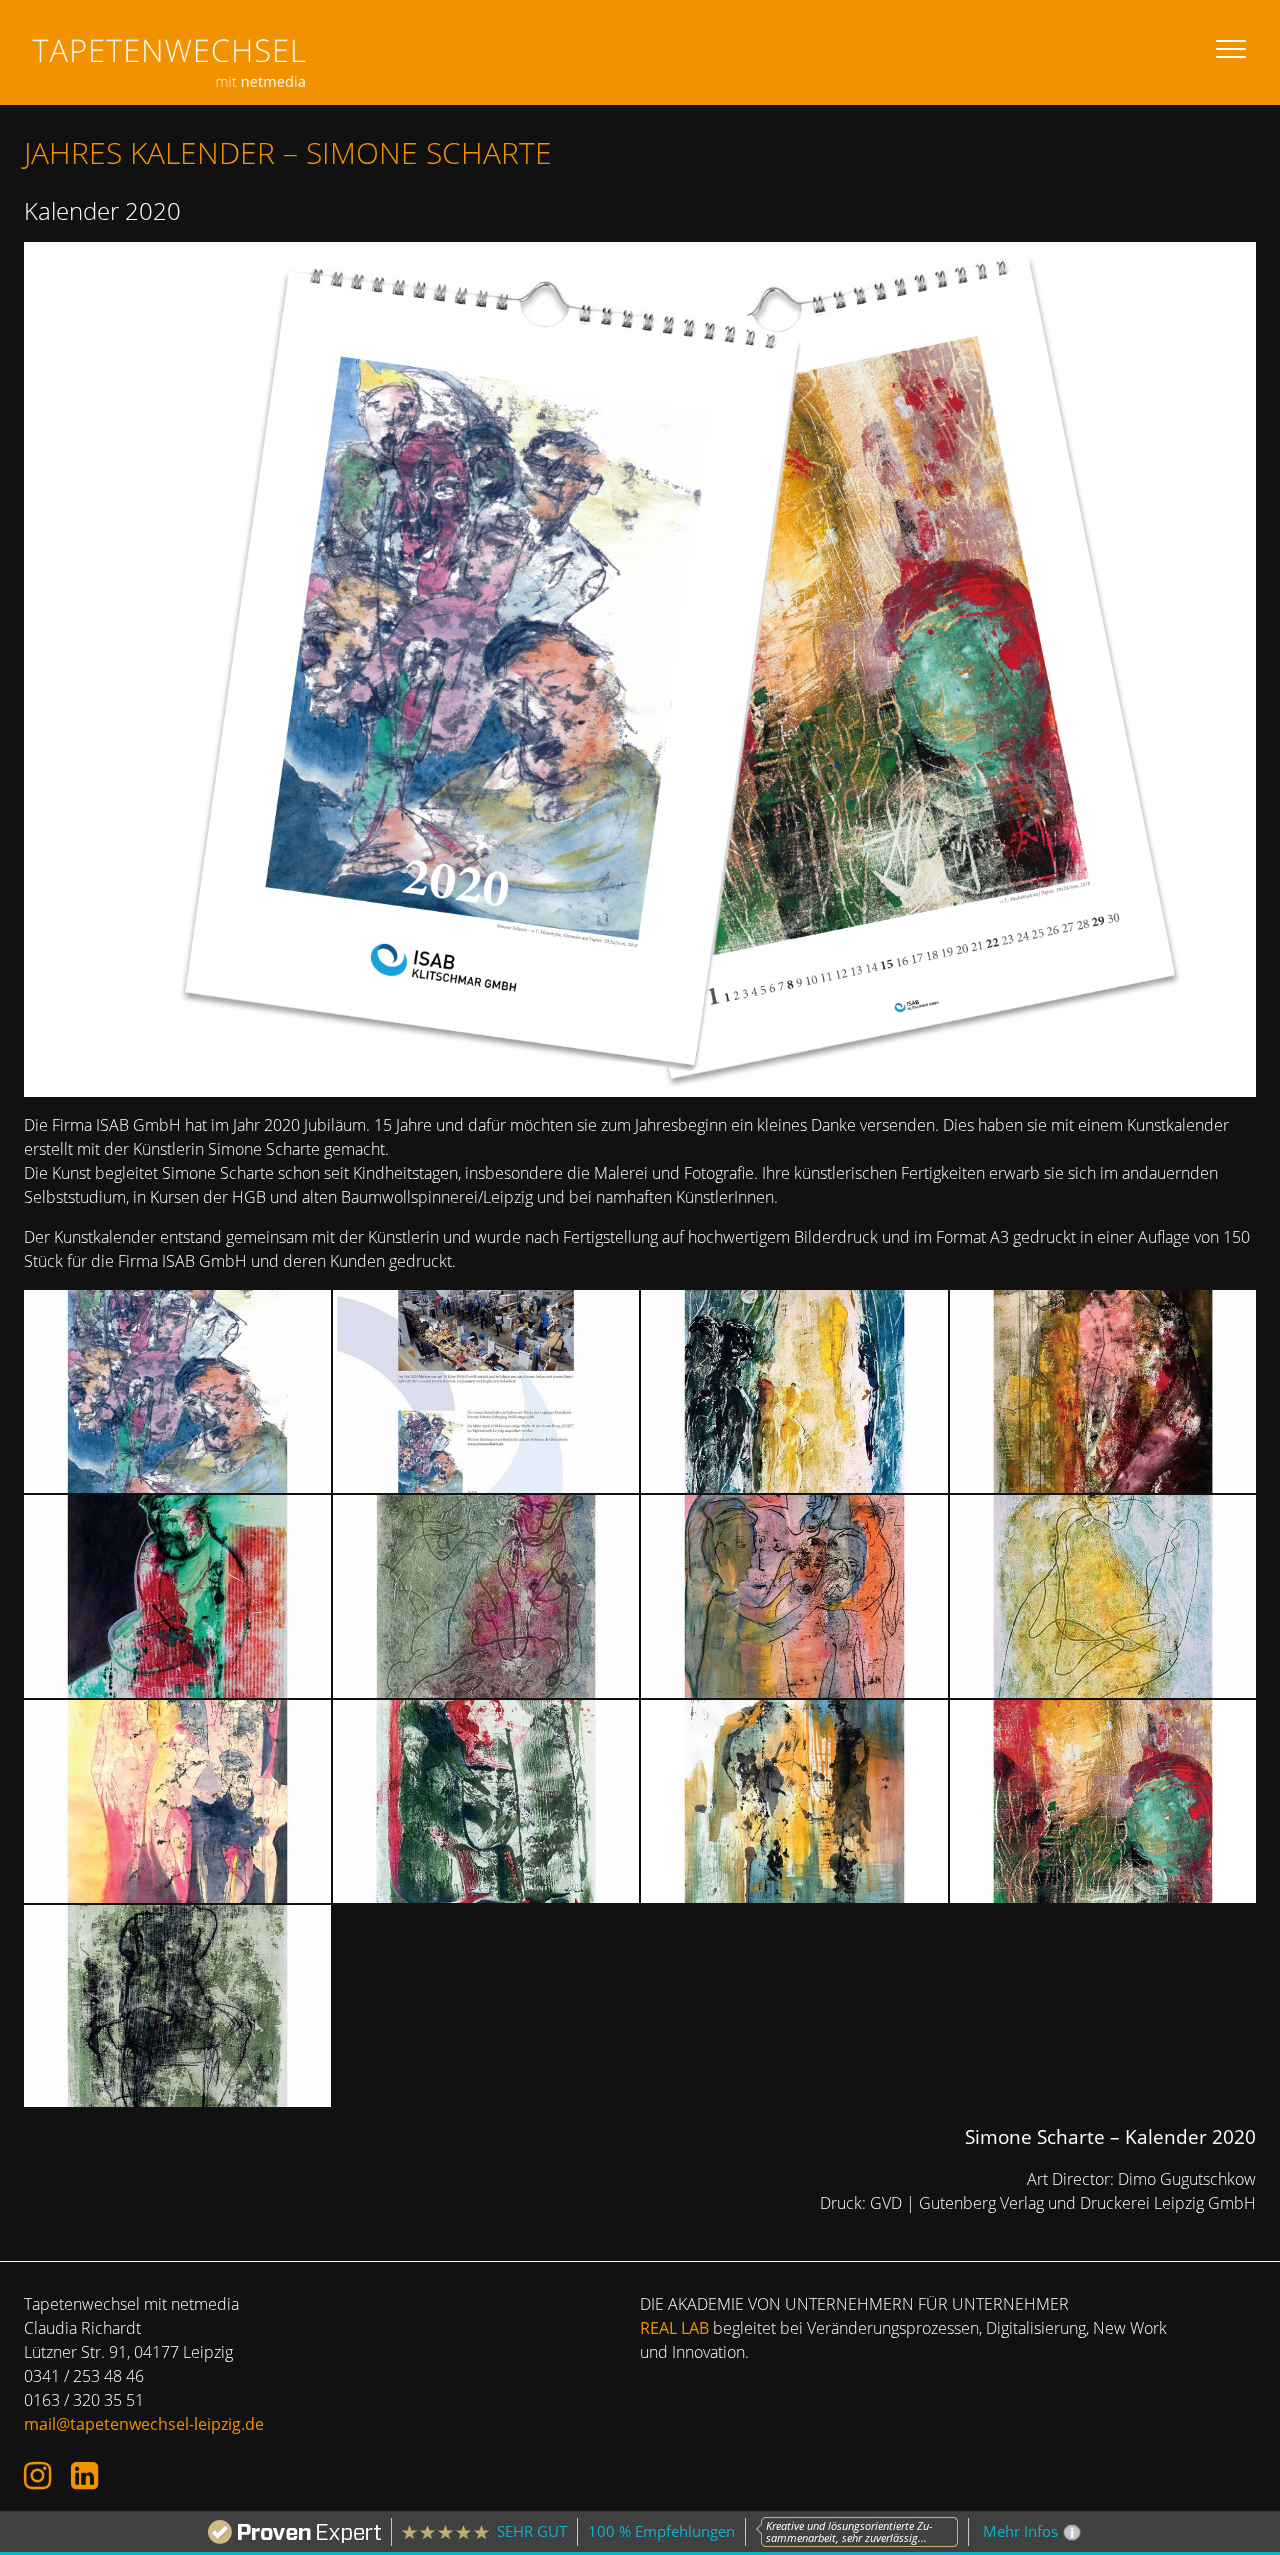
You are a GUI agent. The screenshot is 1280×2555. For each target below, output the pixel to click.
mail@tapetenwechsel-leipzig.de (144, 2424)
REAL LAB (674, 2328)
